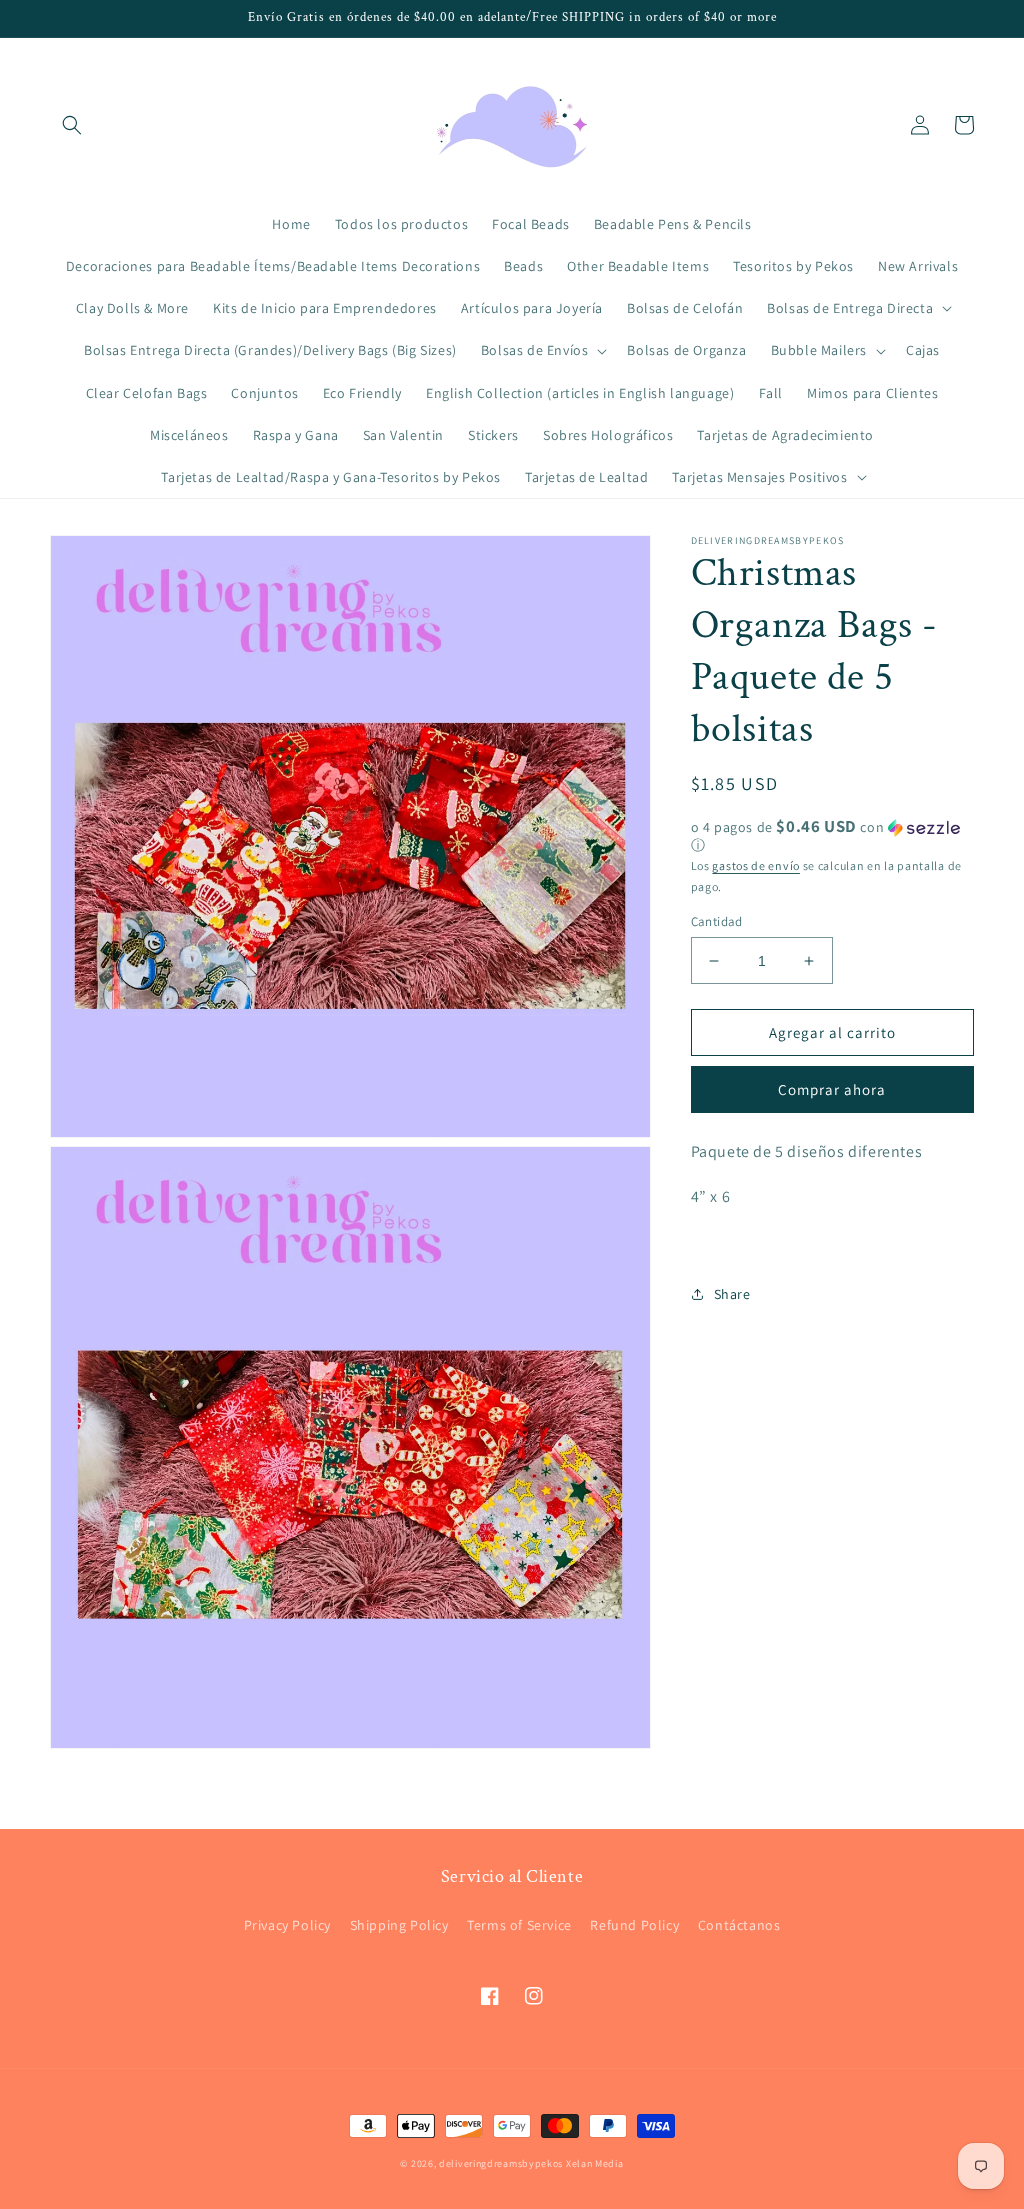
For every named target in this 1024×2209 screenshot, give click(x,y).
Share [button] (732, 1294)
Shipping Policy (399, 1925)
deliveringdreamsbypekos (501, 2163)
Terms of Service (519, 1925)
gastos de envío (756, 865)
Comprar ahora (832, 1089)
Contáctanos (739, 1925)
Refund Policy (634, 1925)
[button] (72, 125)
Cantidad (717, 921)
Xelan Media (595, 2163)
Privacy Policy (287, 1925)
